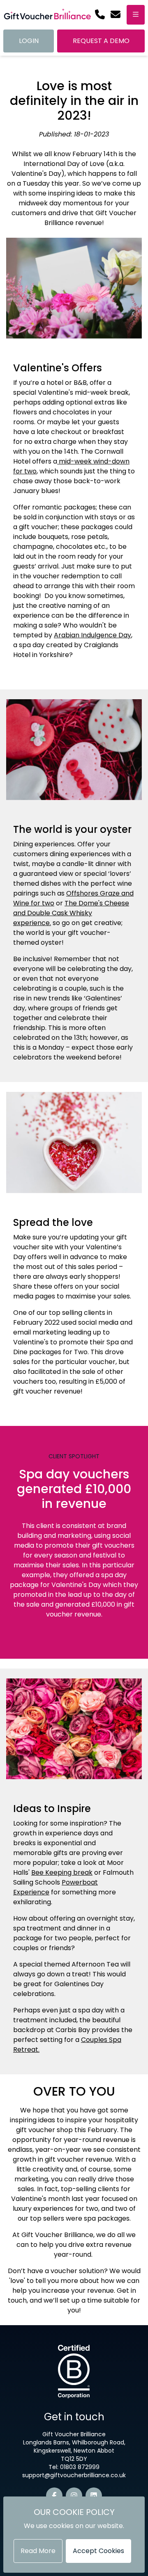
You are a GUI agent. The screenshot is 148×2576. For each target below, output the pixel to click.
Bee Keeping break (62, 1872)
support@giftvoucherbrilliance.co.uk (74, 2475)
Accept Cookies (98, 2551)
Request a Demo (101, 41)
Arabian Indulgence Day (92, 635)
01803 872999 (80, 2467)
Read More (38, 2551)
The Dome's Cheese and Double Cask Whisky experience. (71, 913)
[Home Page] (47, 15)
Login (29, 41)
